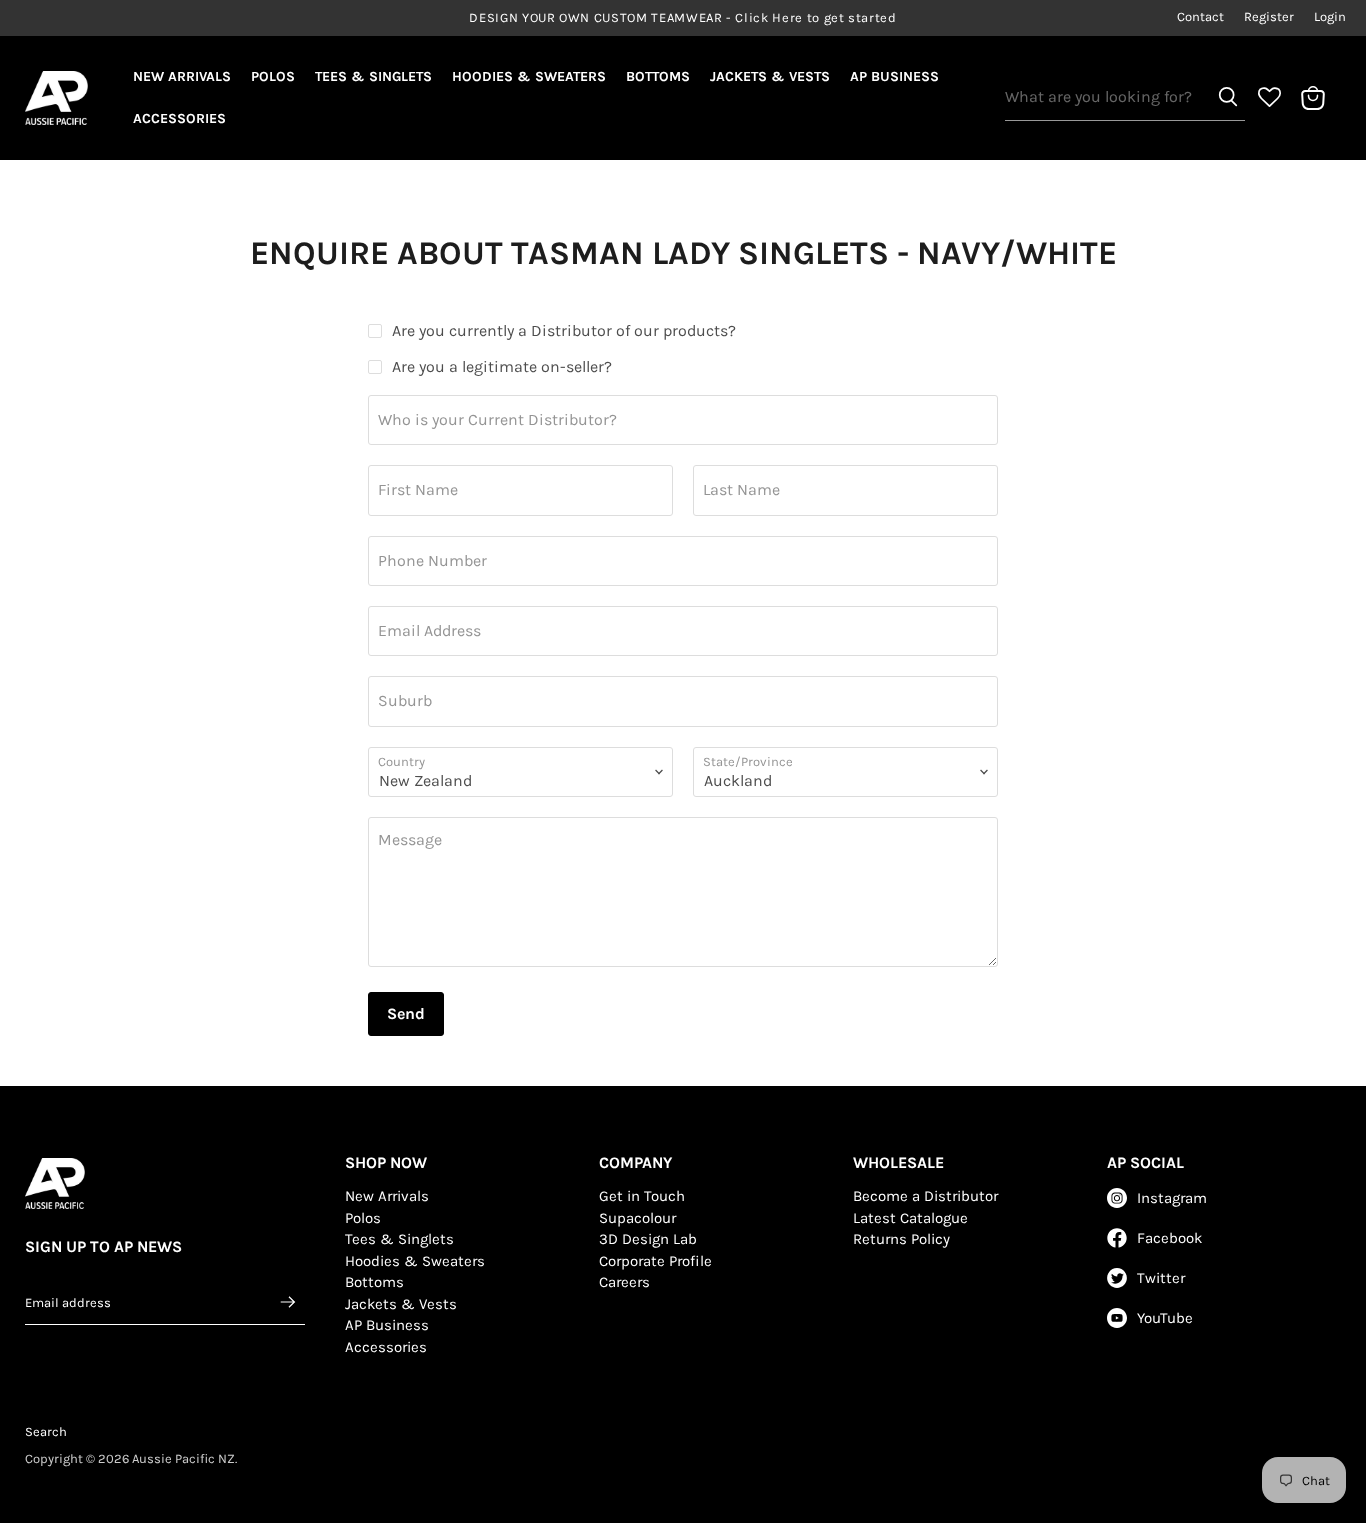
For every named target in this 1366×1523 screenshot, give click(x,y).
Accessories (179, 118)
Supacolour (637, 1218)
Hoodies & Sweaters (529, 76)
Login (1330, 17)
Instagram (1172, 1198)
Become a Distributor (925, 1196)
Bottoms (658, 76)
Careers (624, 1282)
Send (406, 1013)
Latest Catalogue (910, 1218)
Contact (1200, 17)
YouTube (1165, 1318)
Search (46, 1431)
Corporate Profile (655, 1261)
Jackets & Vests (770, 76)
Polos (273, 76)
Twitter (1161, 1278)
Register (1269, 17)
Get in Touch (642, 1196)
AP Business (894, 76)
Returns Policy (901, 1239)
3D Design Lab (648, 1239)
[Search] (1228, 97)
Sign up (289, 1302)
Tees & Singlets (373, 76)
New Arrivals (182, 76)
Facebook (1169, 1238)
